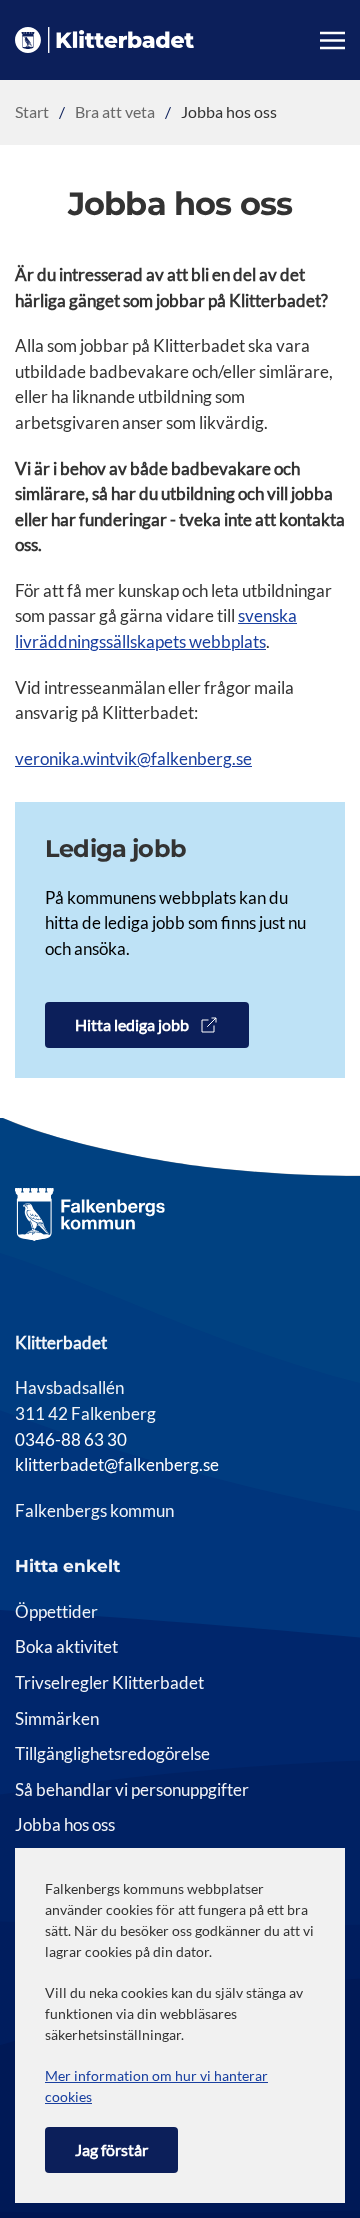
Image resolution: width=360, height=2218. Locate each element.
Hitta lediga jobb (132, 1024)
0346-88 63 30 (71, 1440)
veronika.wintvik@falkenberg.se (133, 759)
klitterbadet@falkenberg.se (117, 1465)
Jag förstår (111, 2149)
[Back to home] (104, 40)
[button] (332, 40)
